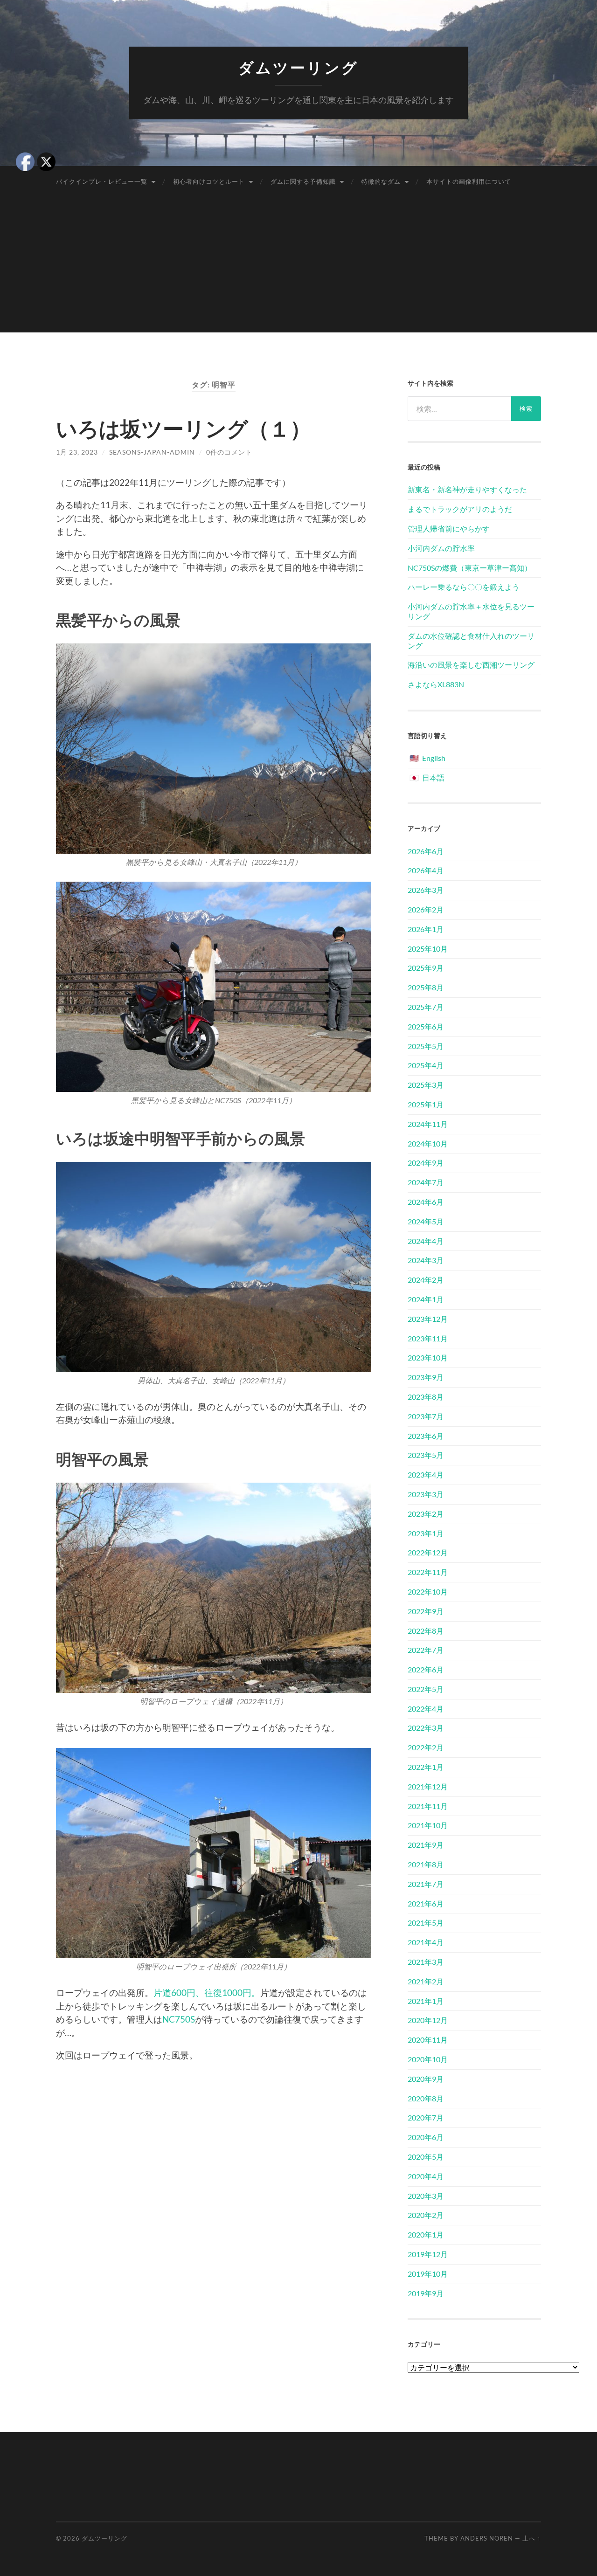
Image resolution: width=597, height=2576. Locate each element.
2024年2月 (426, 1280)
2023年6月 (426, 1436)
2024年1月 (426, 1299)
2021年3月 (426, 1962)
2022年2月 (426, 1747)
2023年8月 (426, 1397)
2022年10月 (428, 1592)
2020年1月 (426, 2234)
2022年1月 (426, 1767)
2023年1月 (426, 1533)
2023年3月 (426, 1494)
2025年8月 (426, 987)
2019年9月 (426, 2293)
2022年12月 (428, 1552)
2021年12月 (428, 1786)
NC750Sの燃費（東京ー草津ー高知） (470, 568)
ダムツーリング (298, 68)
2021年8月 (426, 1864)
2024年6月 (426, 1202)
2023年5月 (426, 1455)
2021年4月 (426, 1942)
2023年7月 (426, 1416)
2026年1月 (426, 929)
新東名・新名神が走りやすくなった (467, 489)
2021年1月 (426, 2001)
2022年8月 (426, 1631)
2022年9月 (426, 1611)
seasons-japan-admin (152, 452)
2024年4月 (426, 1241)
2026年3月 (426, 890)
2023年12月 (428, 1319)
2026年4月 (426, 870)
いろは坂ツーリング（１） (184, 428)
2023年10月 (428, 1357)
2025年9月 (426, 968)
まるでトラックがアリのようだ (460, 509)
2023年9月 (426, 1377)
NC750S (179, 2019)
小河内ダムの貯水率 (441, 548)
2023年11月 (428, 1338)
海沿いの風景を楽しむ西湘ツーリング (471, 665)
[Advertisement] (298, 267)
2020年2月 (426, 2215)
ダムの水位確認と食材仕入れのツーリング (471, 641)
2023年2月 (426, 1514)
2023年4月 (426, 1474)
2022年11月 (428, 1572)
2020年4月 (426, 2176)
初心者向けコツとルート (209, 181)
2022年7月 (426, 1650)
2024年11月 (428, 1124)
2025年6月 (426, 1026)
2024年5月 (426, 1221)
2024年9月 (426, 1163)
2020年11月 (428, 2040)
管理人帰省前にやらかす (449, 528)
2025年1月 (426, 1104)
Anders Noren (487, 2538)
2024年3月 (426, 1260)
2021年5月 (426, 1923)
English (434, 758)
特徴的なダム (381, 181)
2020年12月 (428, 2020)
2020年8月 (426, 2098)
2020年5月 (426, 2157)
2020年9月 (426, 2079)
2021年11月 (428, 1806)
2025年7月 (426, 1007)
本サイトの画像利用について (469, 181)
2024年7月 (426, 1182)
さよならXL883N (436, 684)
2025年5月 (426, 1046)
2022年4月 (426, 1709)
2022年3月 (426, 1728)
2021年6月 (426, 1903)
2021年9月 (426, 1845)
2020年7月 (426, 2117)
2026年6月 (426, 851)
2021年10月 (428, 1825)
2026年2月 (426, 909)
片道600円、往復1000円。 (207, 1992)
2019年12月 (428, 2254)
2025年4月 (426, 1065)
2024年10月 (428, 1143)
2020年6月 (426, 2137)
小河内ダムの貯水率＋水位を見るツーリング (471, 611)
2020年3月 (426, 2196)
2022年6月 (426, 1669)
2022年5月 (426, 1689)
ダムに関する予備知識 (303, 181)
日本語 (433, 777)
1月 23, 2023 (77, 452)
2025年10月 (428, 949)
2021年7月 (426, 1884)
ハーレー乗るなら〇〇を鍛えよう (464, 587)
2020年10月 (428, 2059)
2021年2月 (426, 1981)
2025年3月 (426, 1085)
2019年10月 (428, 2274)
